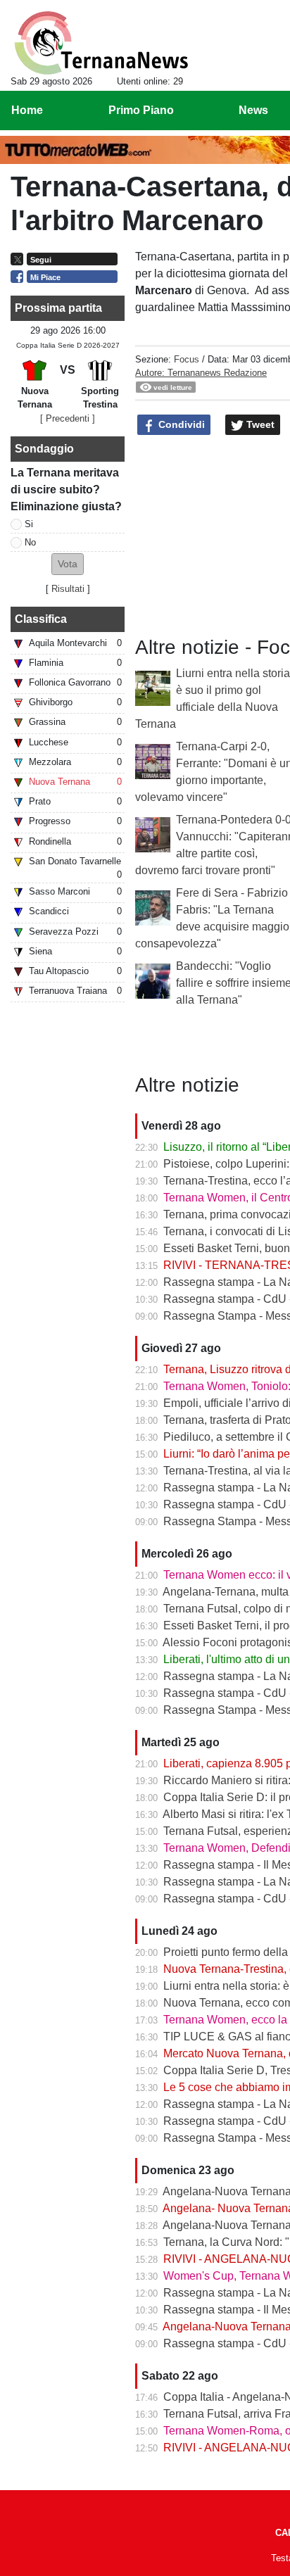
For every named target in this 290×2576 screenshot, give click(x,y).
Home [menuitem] (27, 110)
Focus (187, 359)
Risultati (68, 589)
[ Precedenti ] (68, 418)
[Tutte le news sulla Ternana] (101, 43)
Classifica (41, 619)
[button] (68, 564)
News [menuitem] (253, 110)
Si (29, 524)
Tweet (259, 424)
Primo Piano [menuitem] (141, 110)
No (30, 542)
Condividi (180, 424)
